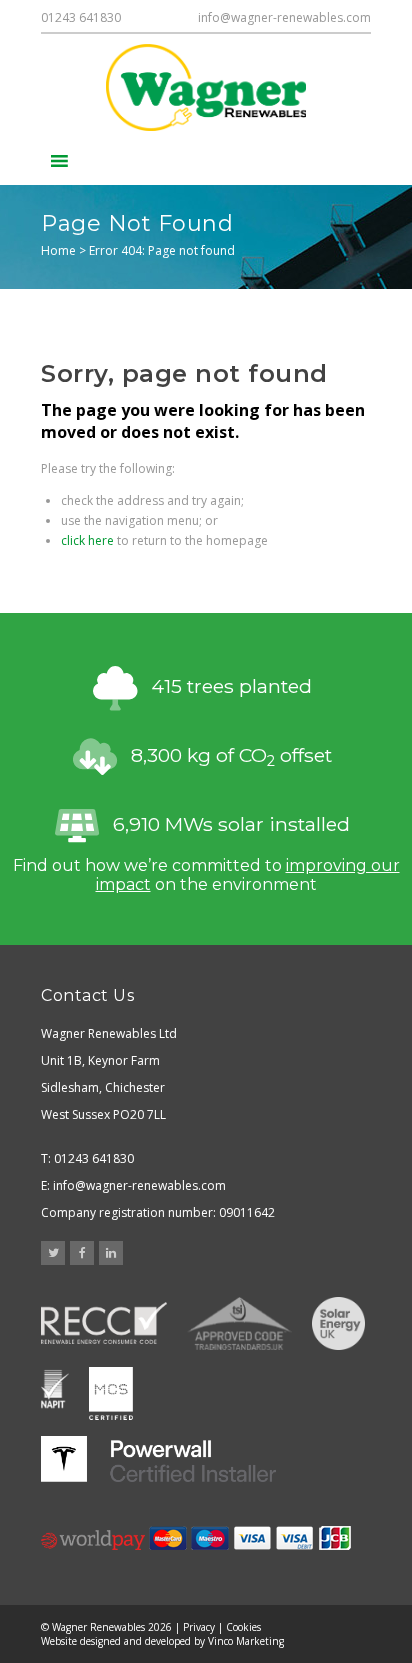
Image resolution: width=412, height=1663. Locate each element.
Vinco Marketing (246, 1641)
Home (58, 250)
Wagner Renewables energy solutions (206, 87)
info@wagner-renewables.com (284, 17)
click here (87, 540)
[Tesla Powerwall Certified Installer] (158, 1459)
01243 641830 (81, 17)
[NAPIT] (55, 1391)
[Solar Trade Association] (338, 1323)
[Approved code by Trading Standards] (239, 1323)
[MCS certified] (111, 1391)
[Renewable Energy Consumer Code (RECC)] (104, 1323)
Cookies (243, 1627)
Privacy (199, 1627)
